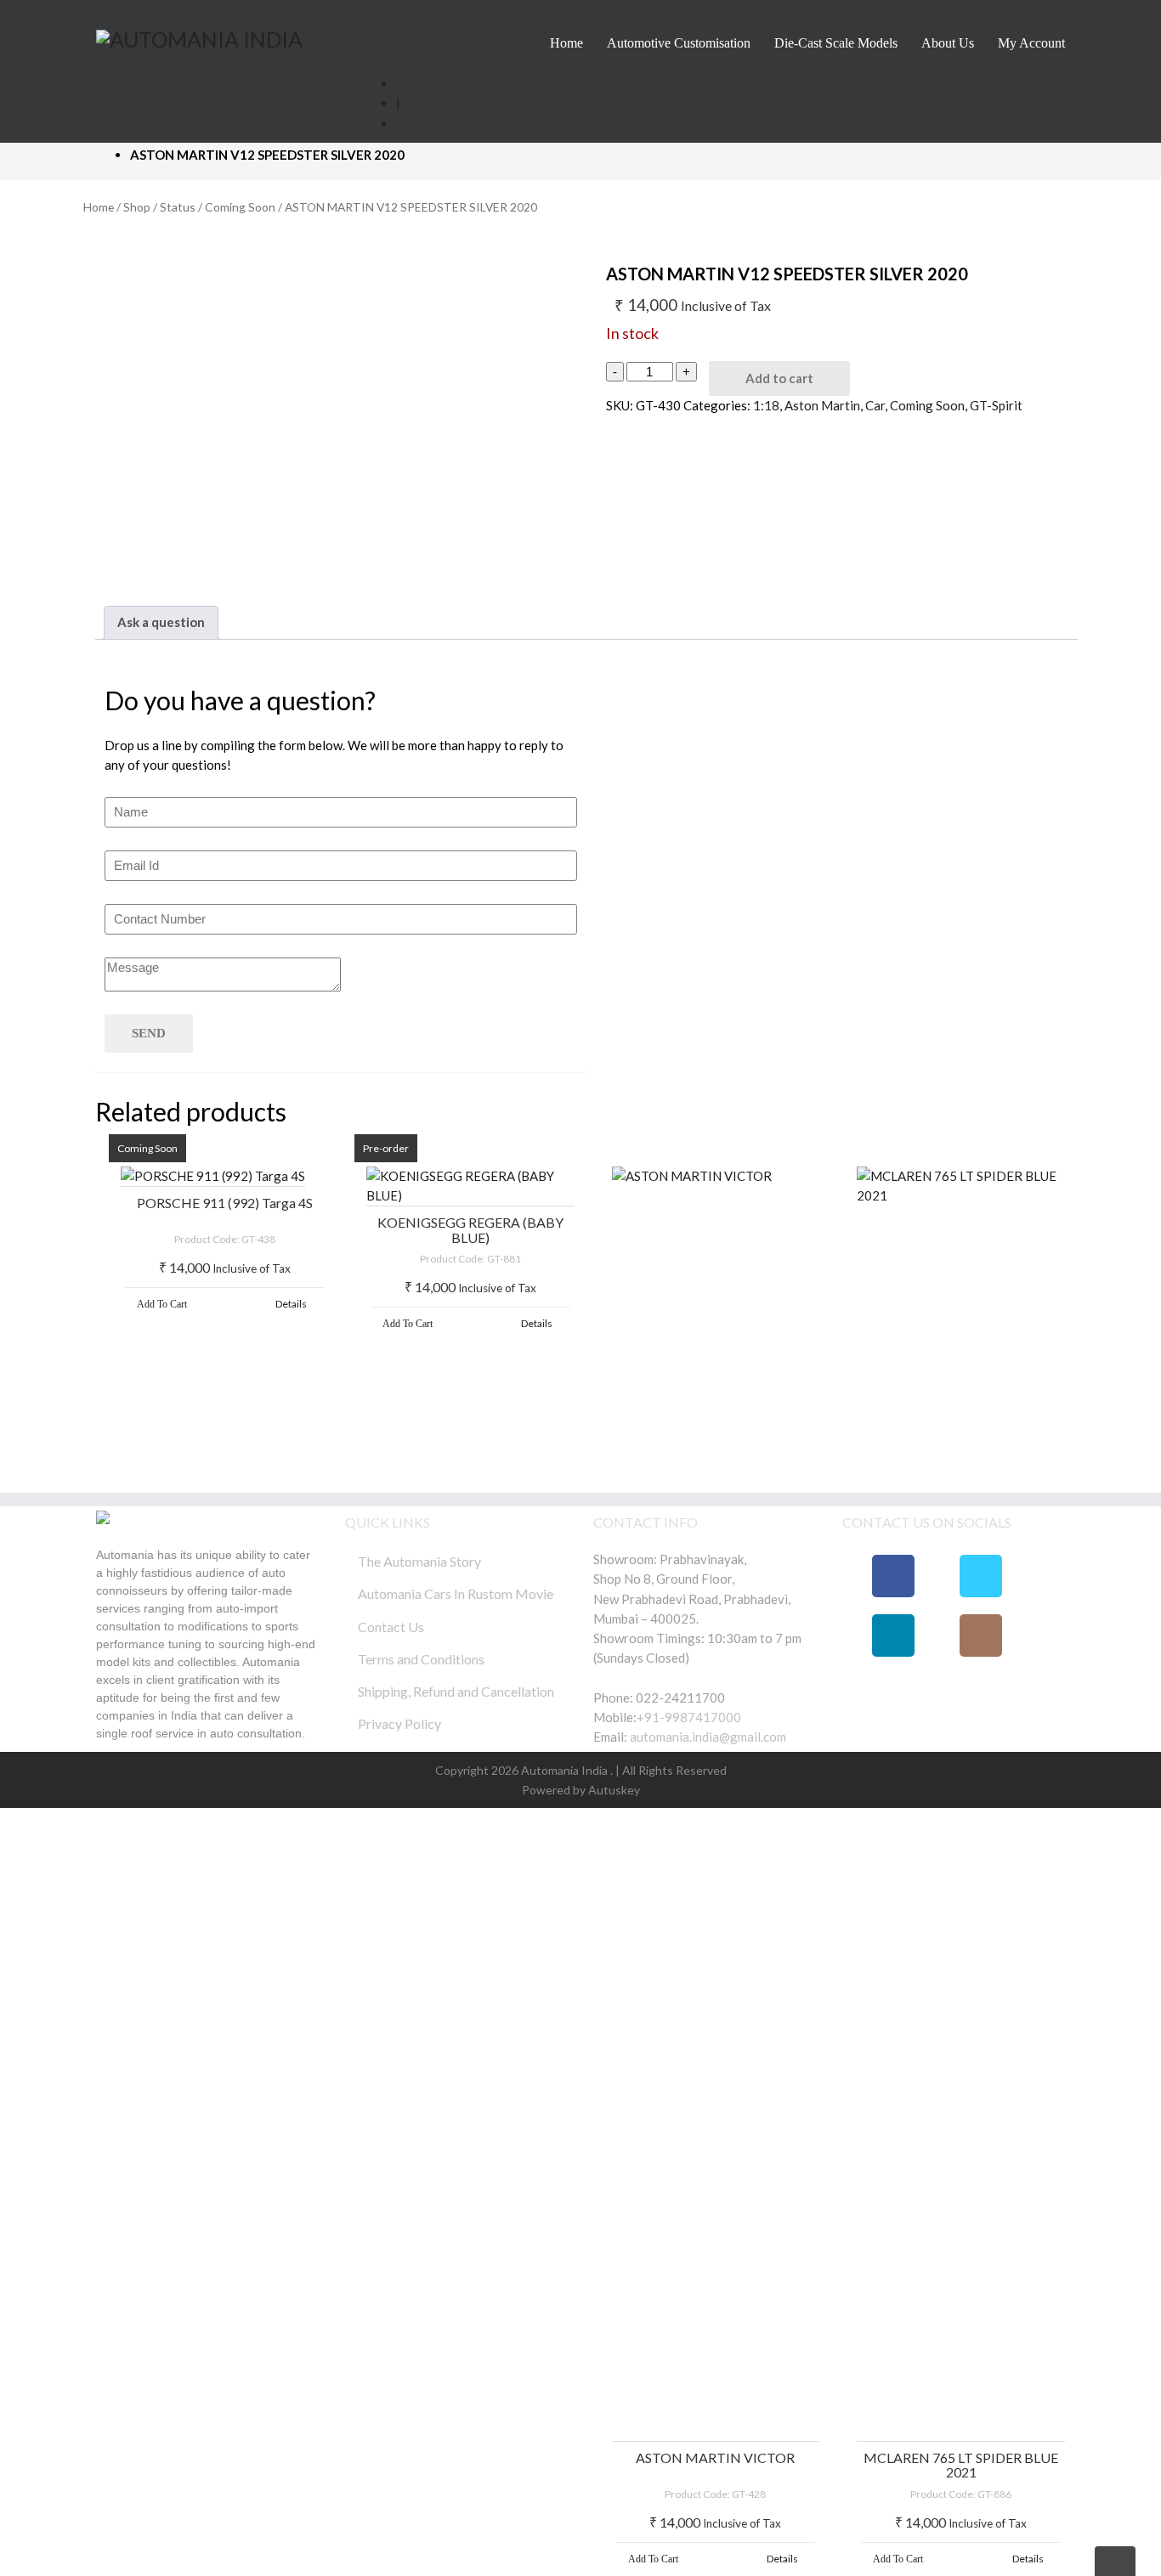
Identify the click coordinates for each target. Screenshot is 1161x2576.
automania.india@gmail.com (707, 1737)
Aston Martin (822, 405)
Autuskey (613, 1790)
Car (875, 405)
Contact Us (391, 1627)
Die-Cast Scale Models (836, 43)
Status (178, 207)
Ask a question (161, 622)
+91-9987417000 (689, 1717)
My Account (1031, 43)
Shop (137, 207)
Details (291, 1304)
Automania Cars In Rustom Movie (456, 1593)
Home (566, 43)
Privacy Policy (399, 1723)
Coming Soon (240, 207)
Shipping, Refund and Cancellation (456, 1691)
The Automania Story (419, 1561)
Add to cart (779, 378)
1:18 (766, 405)
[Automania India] (199, 37)
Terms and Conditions (421, 1659)
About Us (948, 43)
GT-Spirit (996, 405)
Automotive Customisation (679, 43)
